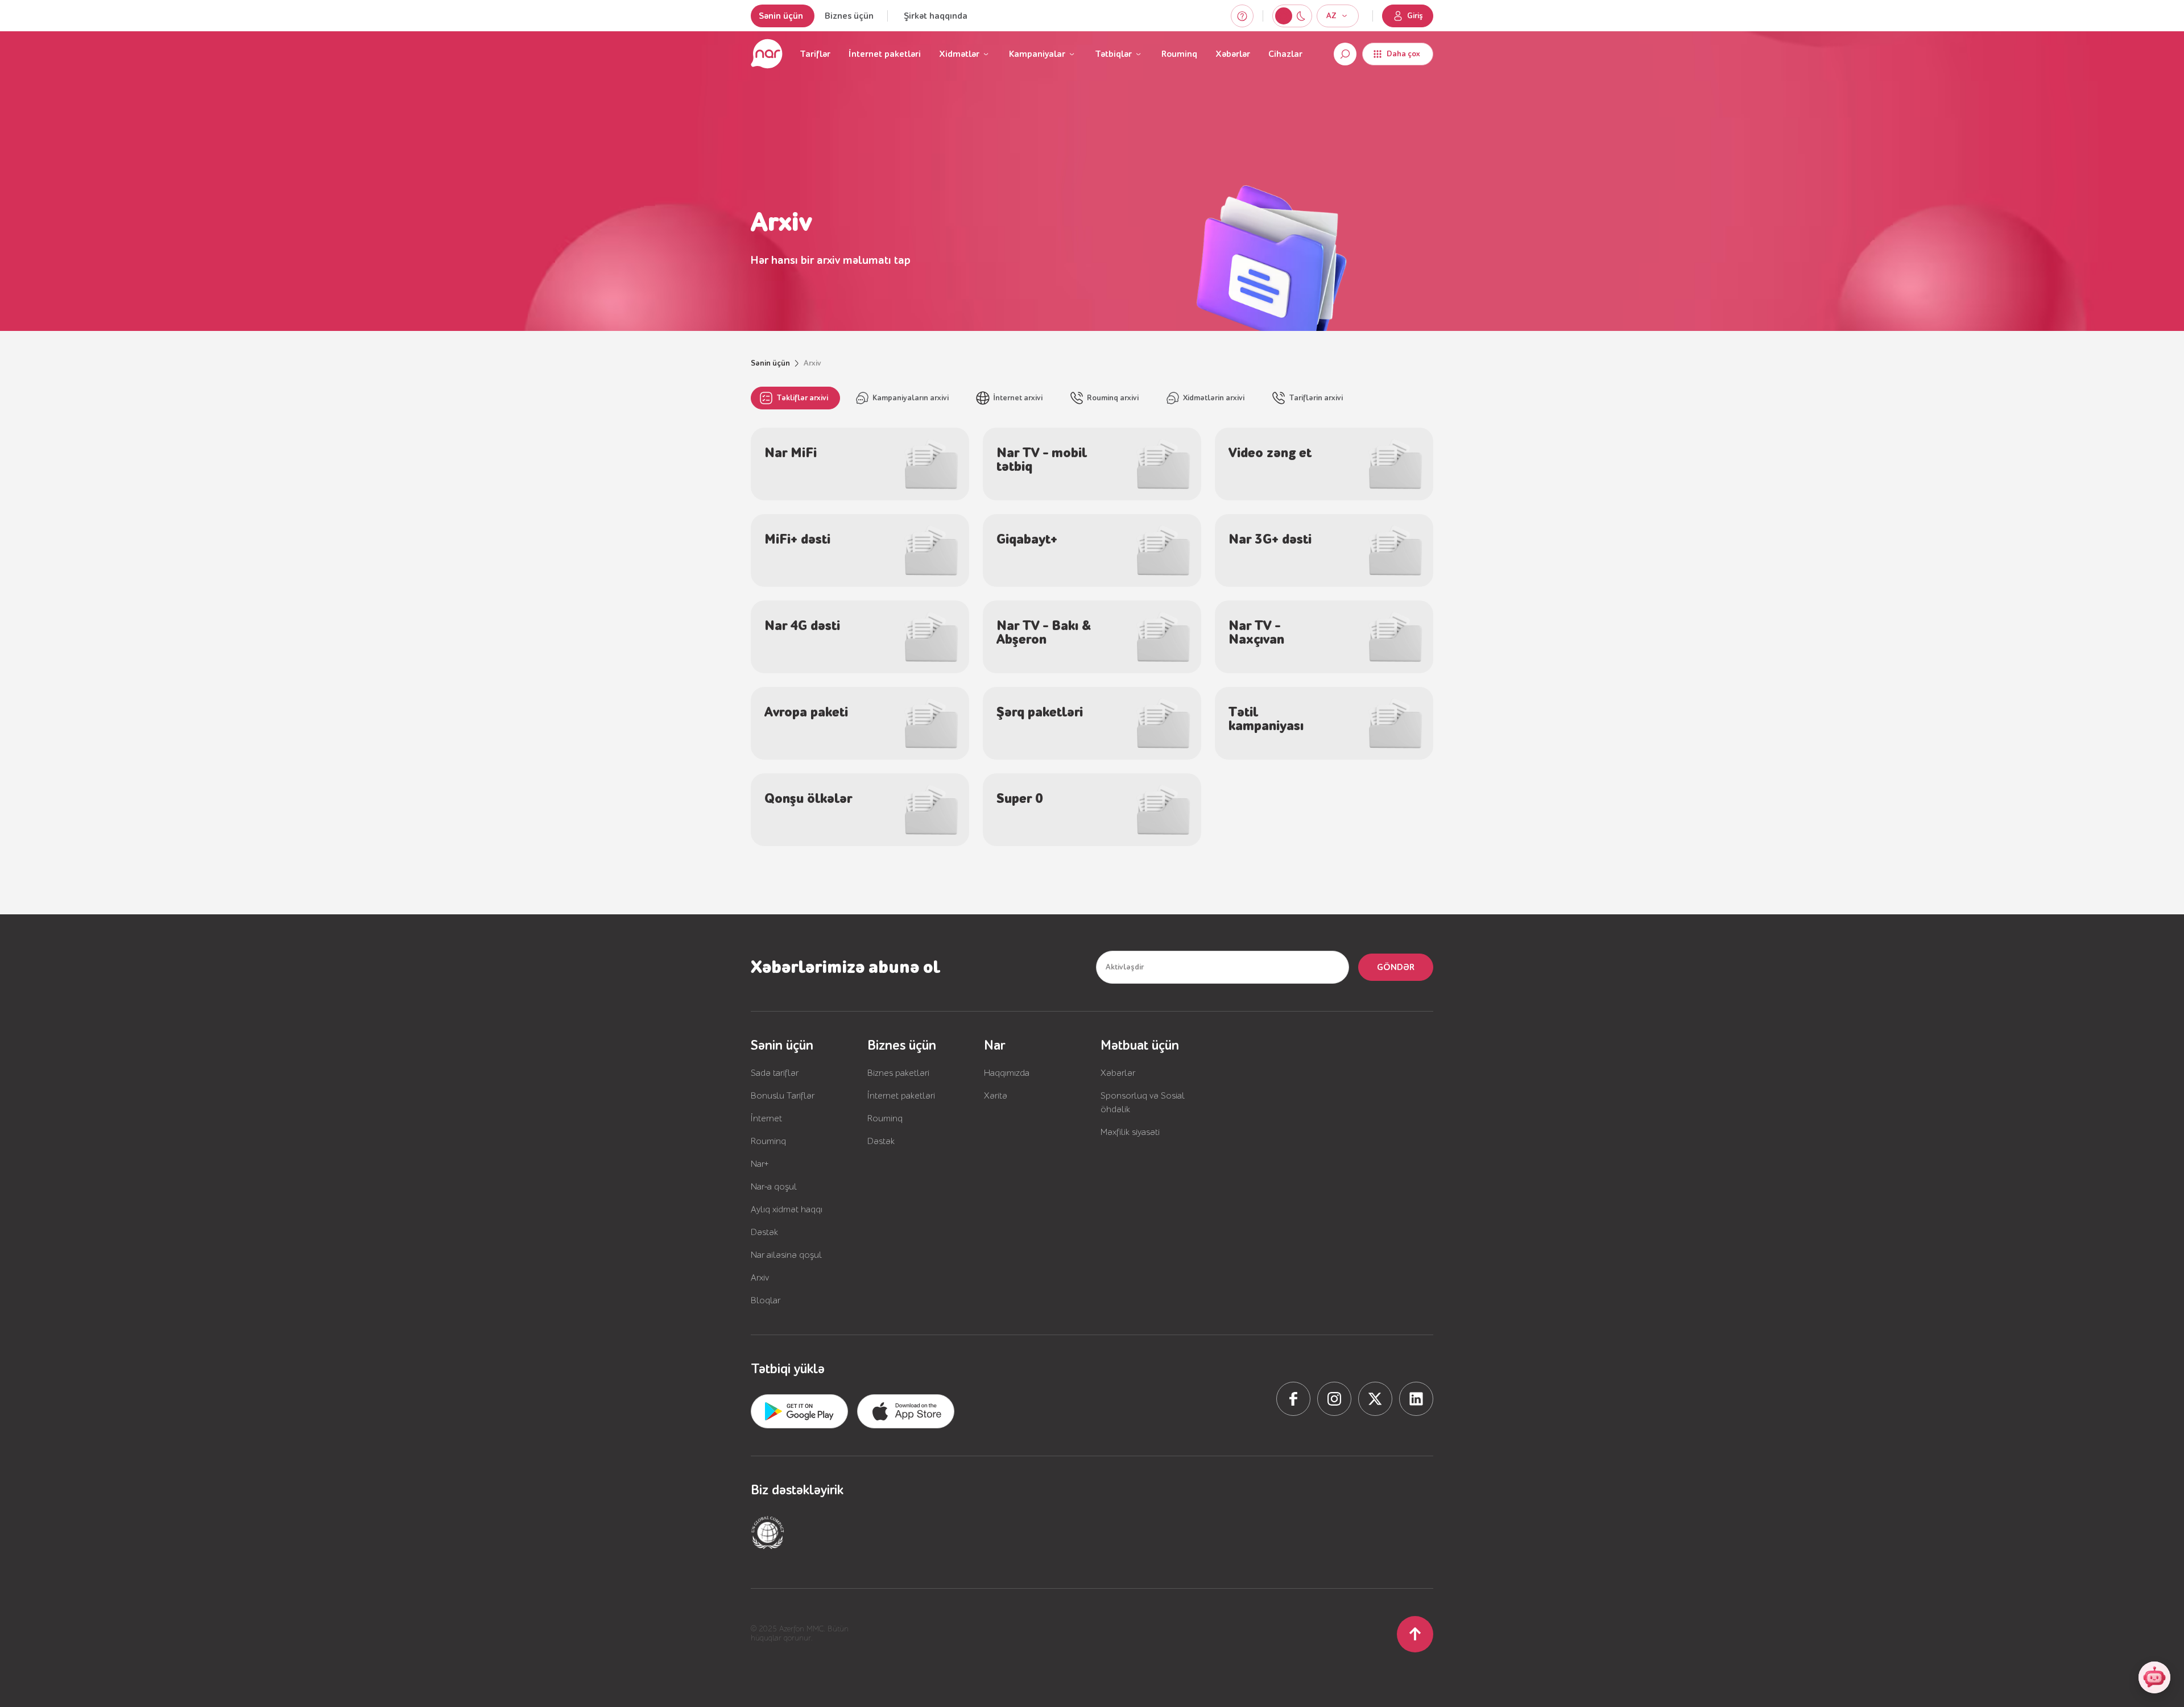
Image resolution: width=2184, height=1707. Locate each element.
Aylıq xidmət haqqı (787, 1209)
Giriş (1415, 16)
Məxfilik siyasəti (1130, 1132)
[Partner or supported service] (768, 1532)
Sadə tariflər (775, 1073)
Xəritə (996, 1096)
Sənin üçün (781, 16)
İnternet (766, 1118)
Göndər (1396, 967)
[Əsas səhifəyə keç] (767, 54)
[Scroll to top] (1415, 1634)
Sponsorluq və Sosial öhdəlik (1143, 1103)
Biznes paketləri (898, 1073)
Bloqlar (766, 1300)
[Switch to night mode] (1284, 16)
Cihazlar (1285, 54)
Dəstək (764, 1232)
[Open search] (1345, 54)
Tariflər (815, 54)
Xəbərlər (1233, 54)
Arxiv (760, 1278)
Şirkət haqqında (936, 16)
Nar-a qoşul (774, 1187)
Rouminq (1179, 54)
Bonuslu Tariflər (783, 1096)
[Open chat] (2154, 1677)
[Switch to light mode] (1301, 16)
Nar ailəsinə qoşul (786, 1255)
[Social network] (1293, 1399)
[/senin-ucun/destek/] (1242, 16)
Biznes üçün (849, 16)
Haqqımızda (1007, 1073)
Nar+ (760, 1164)
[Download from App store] (799, 1411)
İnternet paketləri (885, 54)
